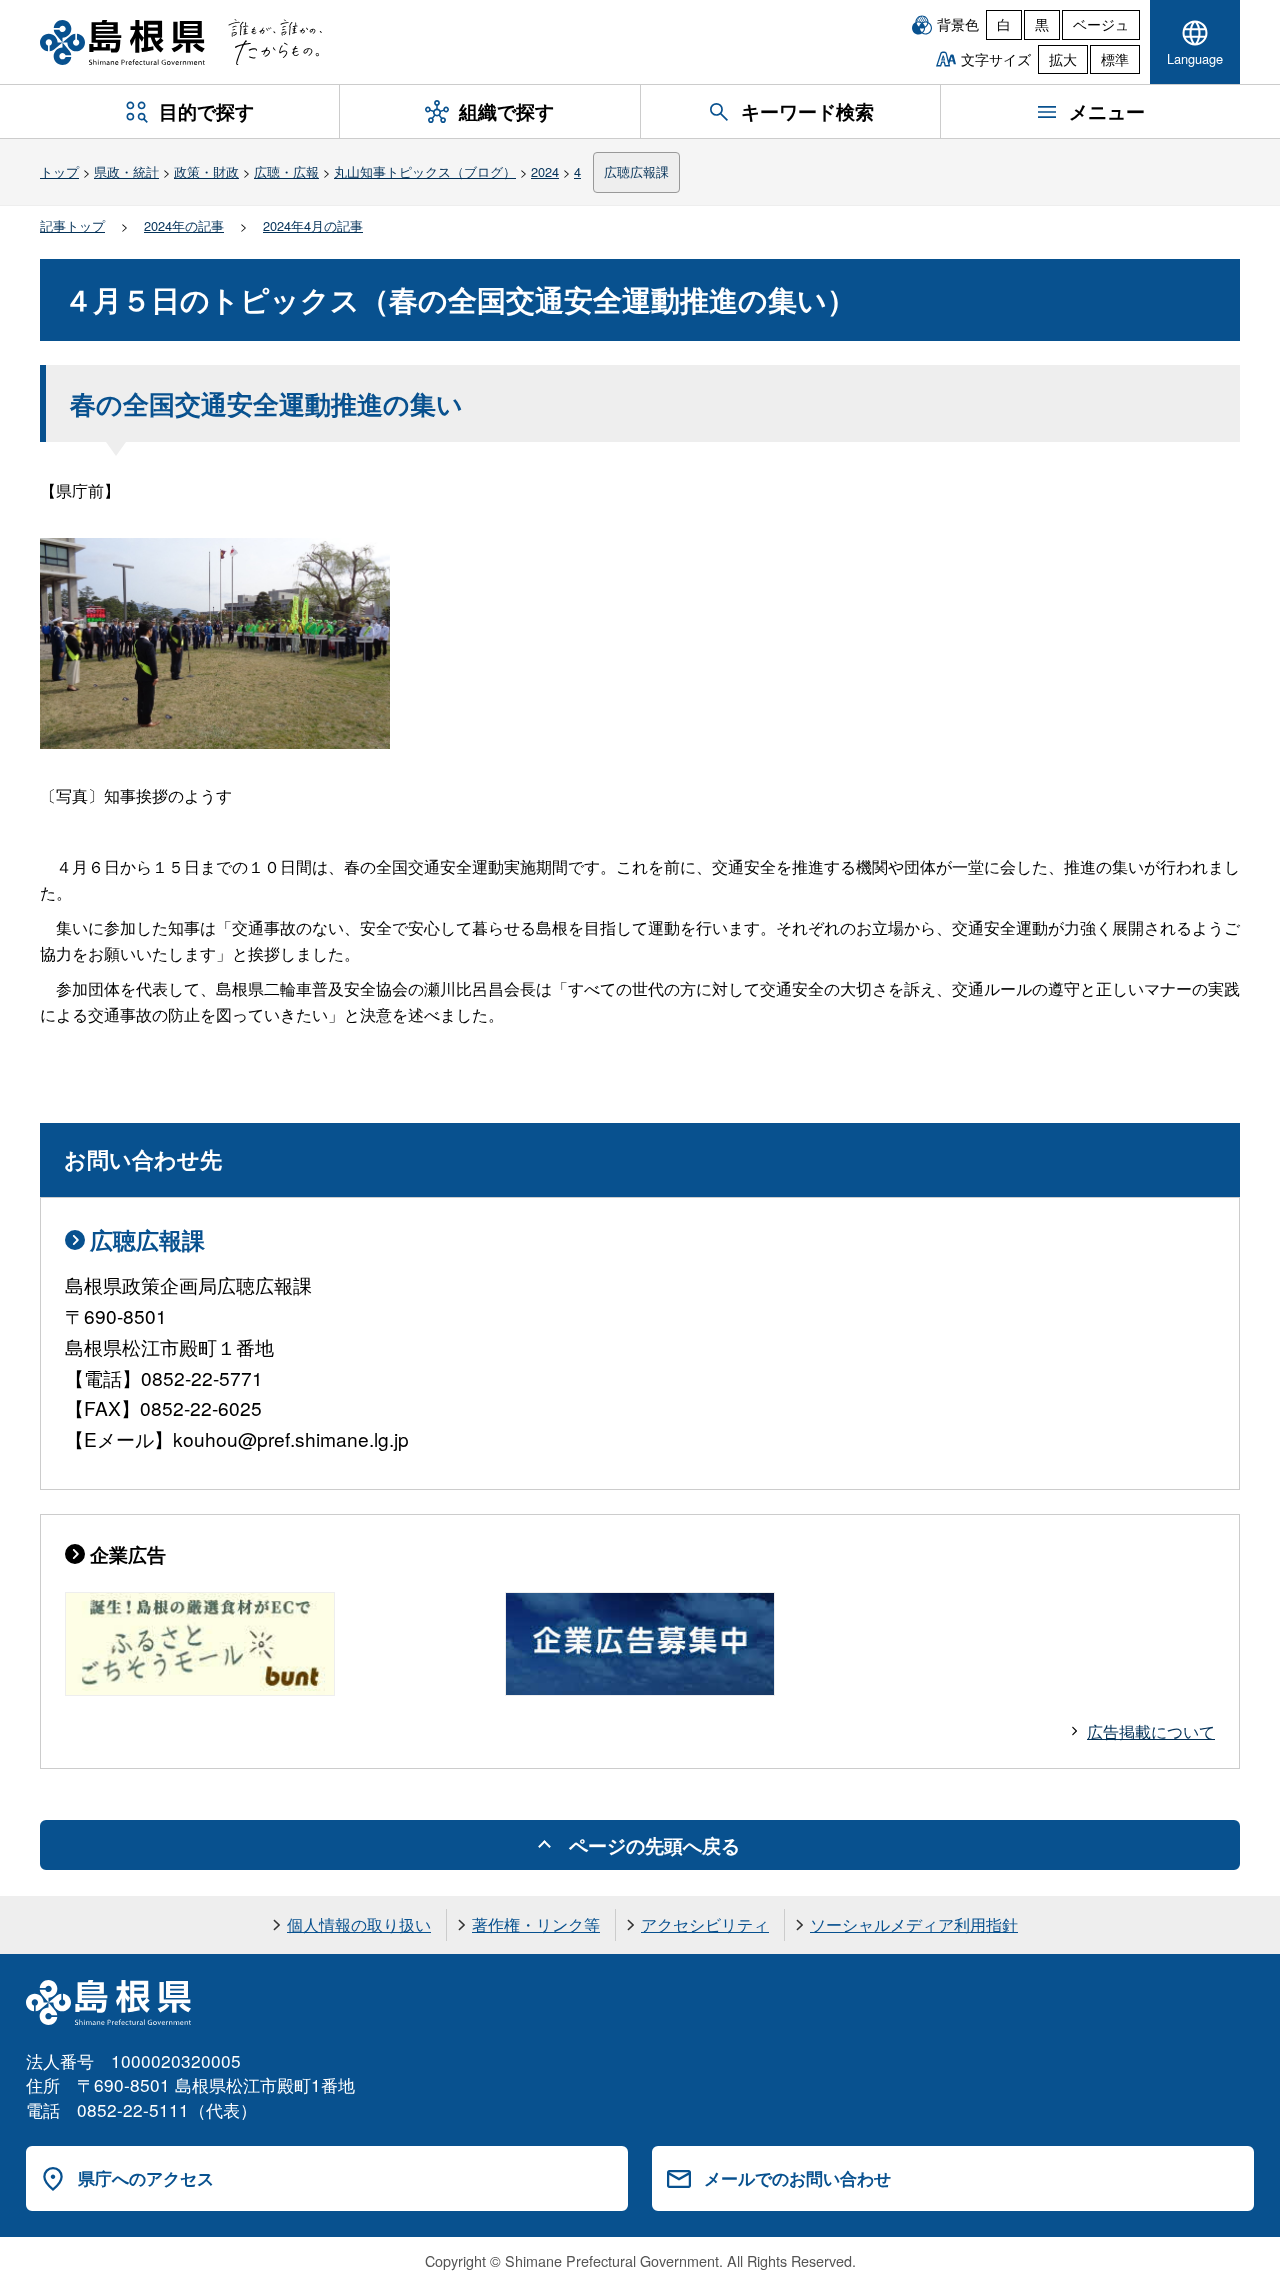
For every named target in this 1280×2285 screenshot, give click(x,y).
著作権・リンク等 (536, 1924)
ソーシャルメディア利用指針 (914, 1924)
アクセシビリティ (705, 1924)
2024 (545, 171)
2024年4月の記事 (313, 225)
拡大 (1063, 59)
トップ (59, 171)
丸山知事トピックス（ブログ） (425, 171)
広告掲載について (1151, 1731)
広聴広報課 (636, 171)
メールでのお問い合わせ (797, 2178)
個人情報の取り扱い (359, 1924)
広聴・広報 (286, 171)
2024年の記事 (184, 225)
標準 (1115, 59)
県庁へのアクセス (146, 2178)
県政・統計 (126, 171)
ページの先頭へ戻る (654, 1845)
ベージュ (1101, 24)
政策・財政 (206, 171)
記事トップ (72, 225)
